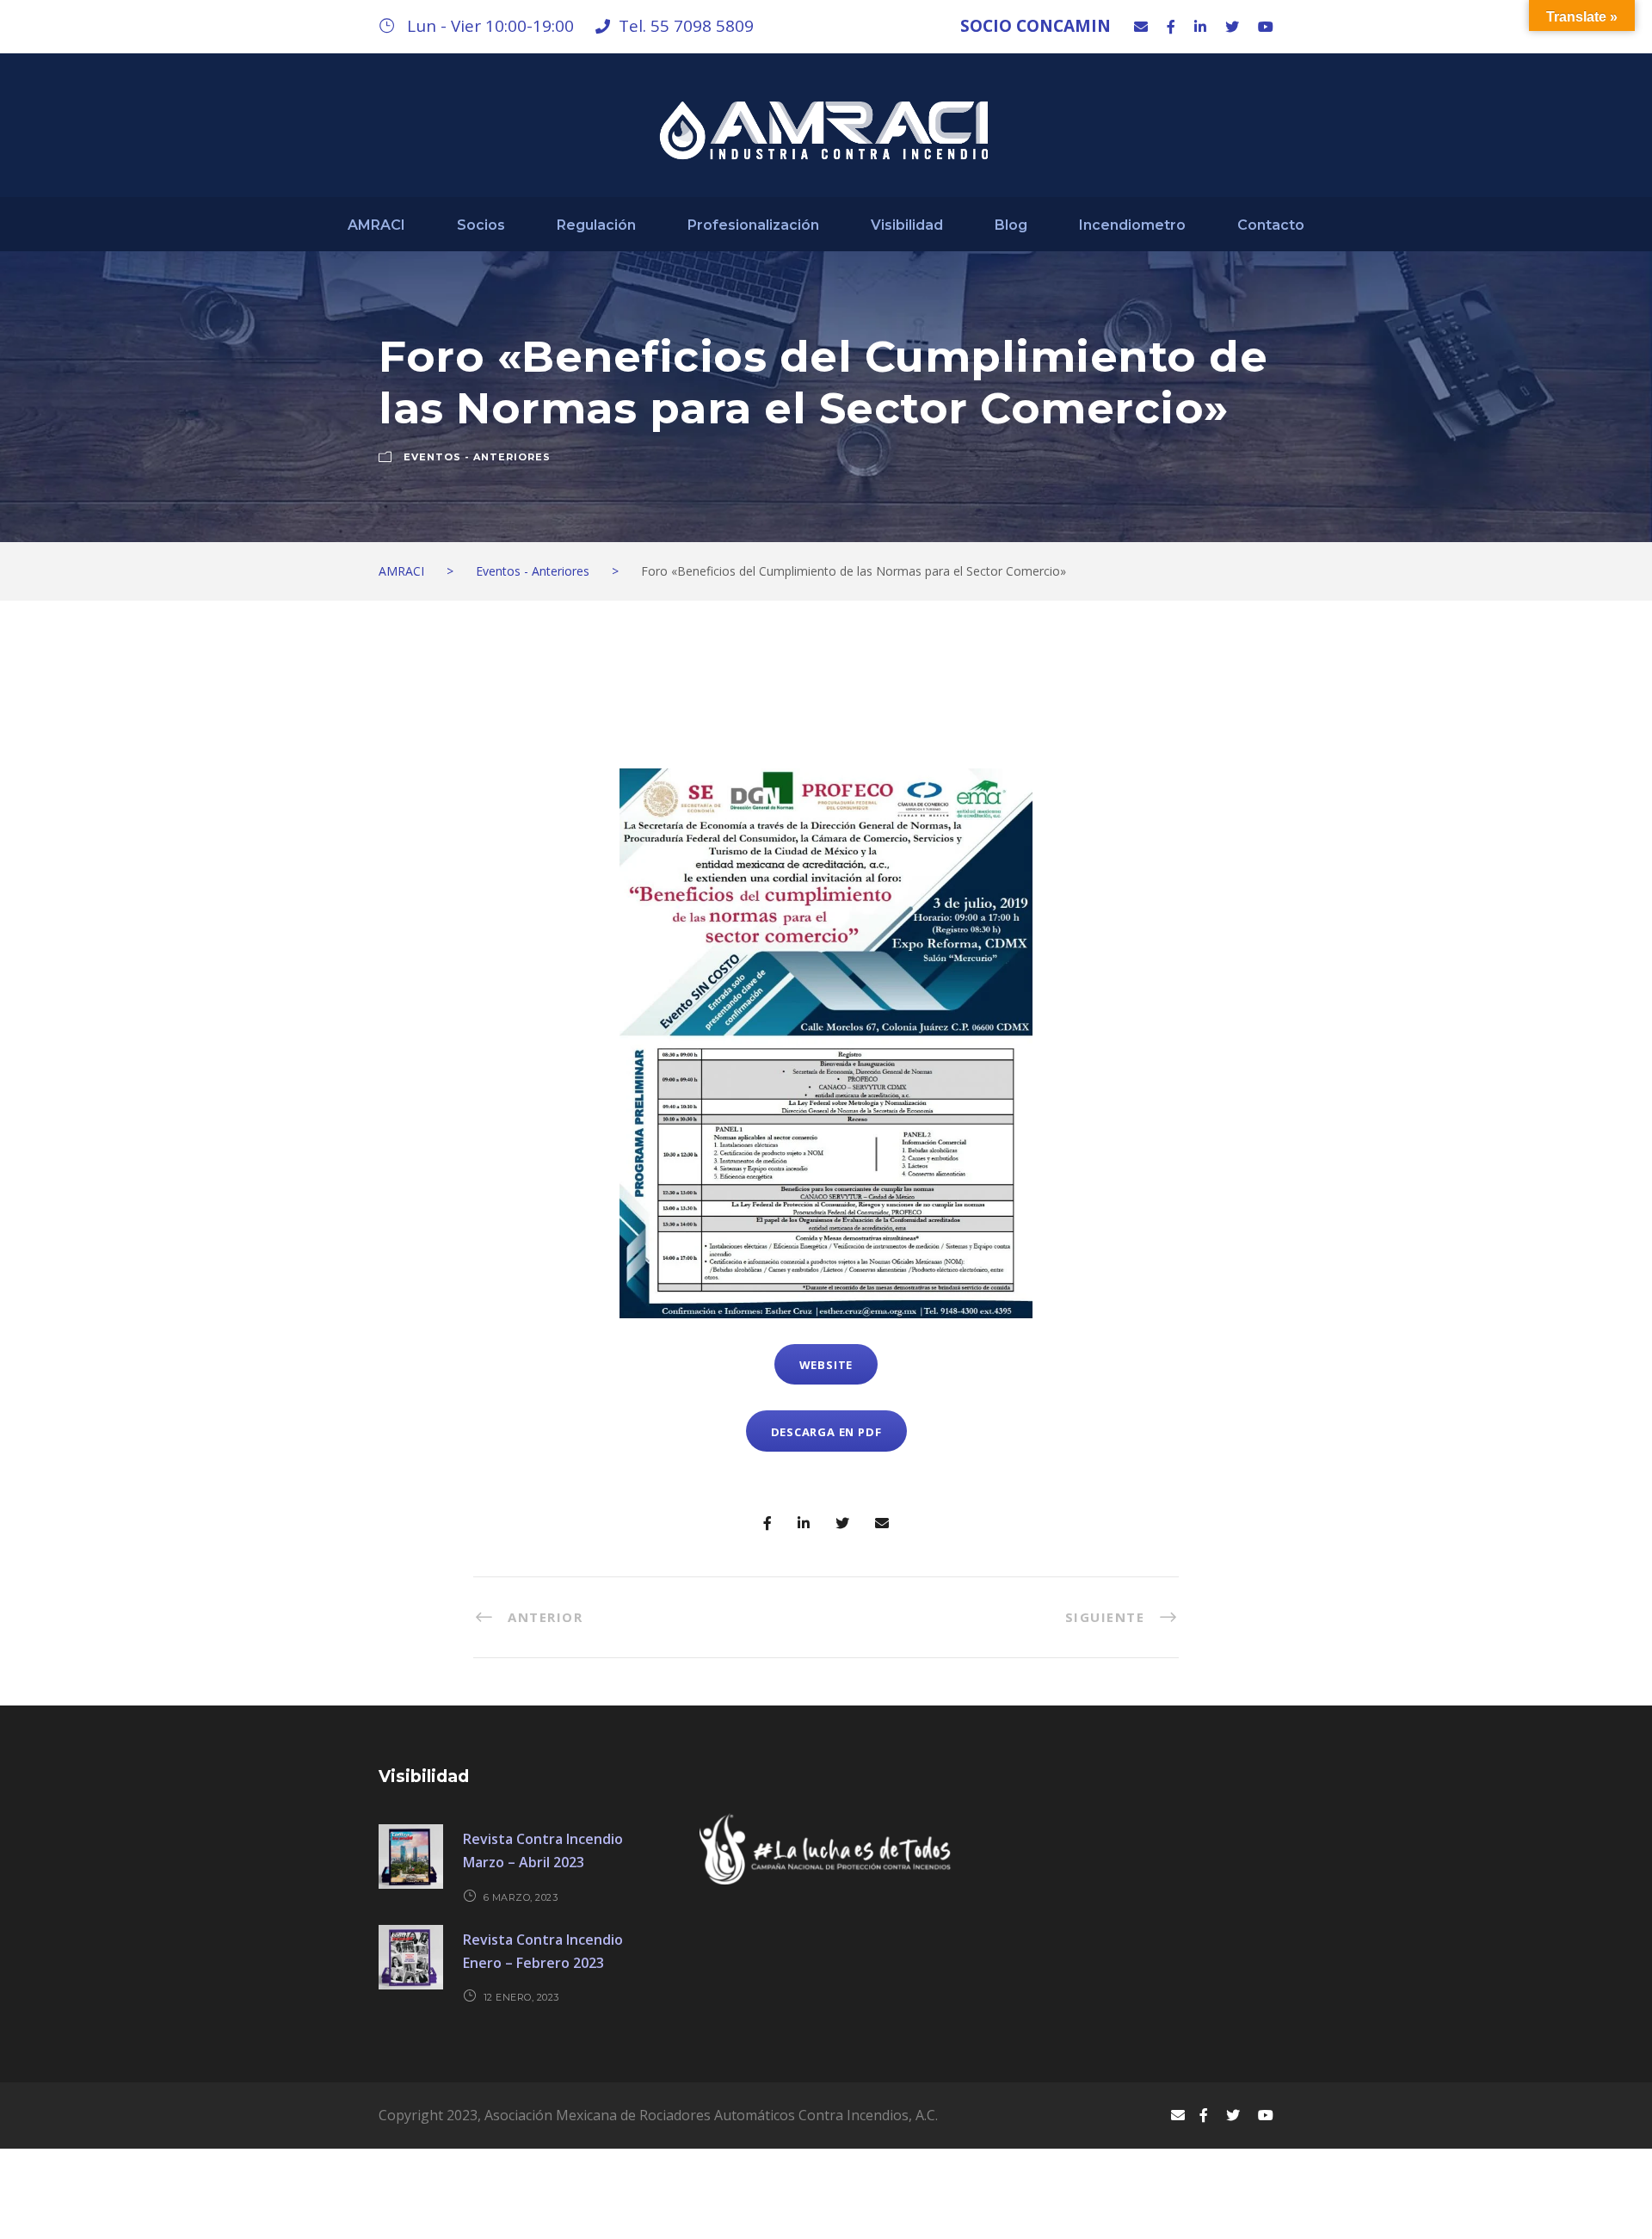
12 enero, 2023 (521, 1997)
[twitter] (1232, 27)
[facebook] (1171, 27)
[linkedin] (1200, 27)
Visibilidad (907, 225)
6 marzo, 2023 (521, 1897)
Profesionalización (753, 225)
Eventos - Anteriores (477, 457)
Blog (1011, 225)
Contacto (1271, 225)
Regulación (596, 225)
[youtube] (1266, 27)
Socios (481, 225)
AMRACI (376, 225)
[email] (1141, 27)
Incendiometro (1132, 225)
